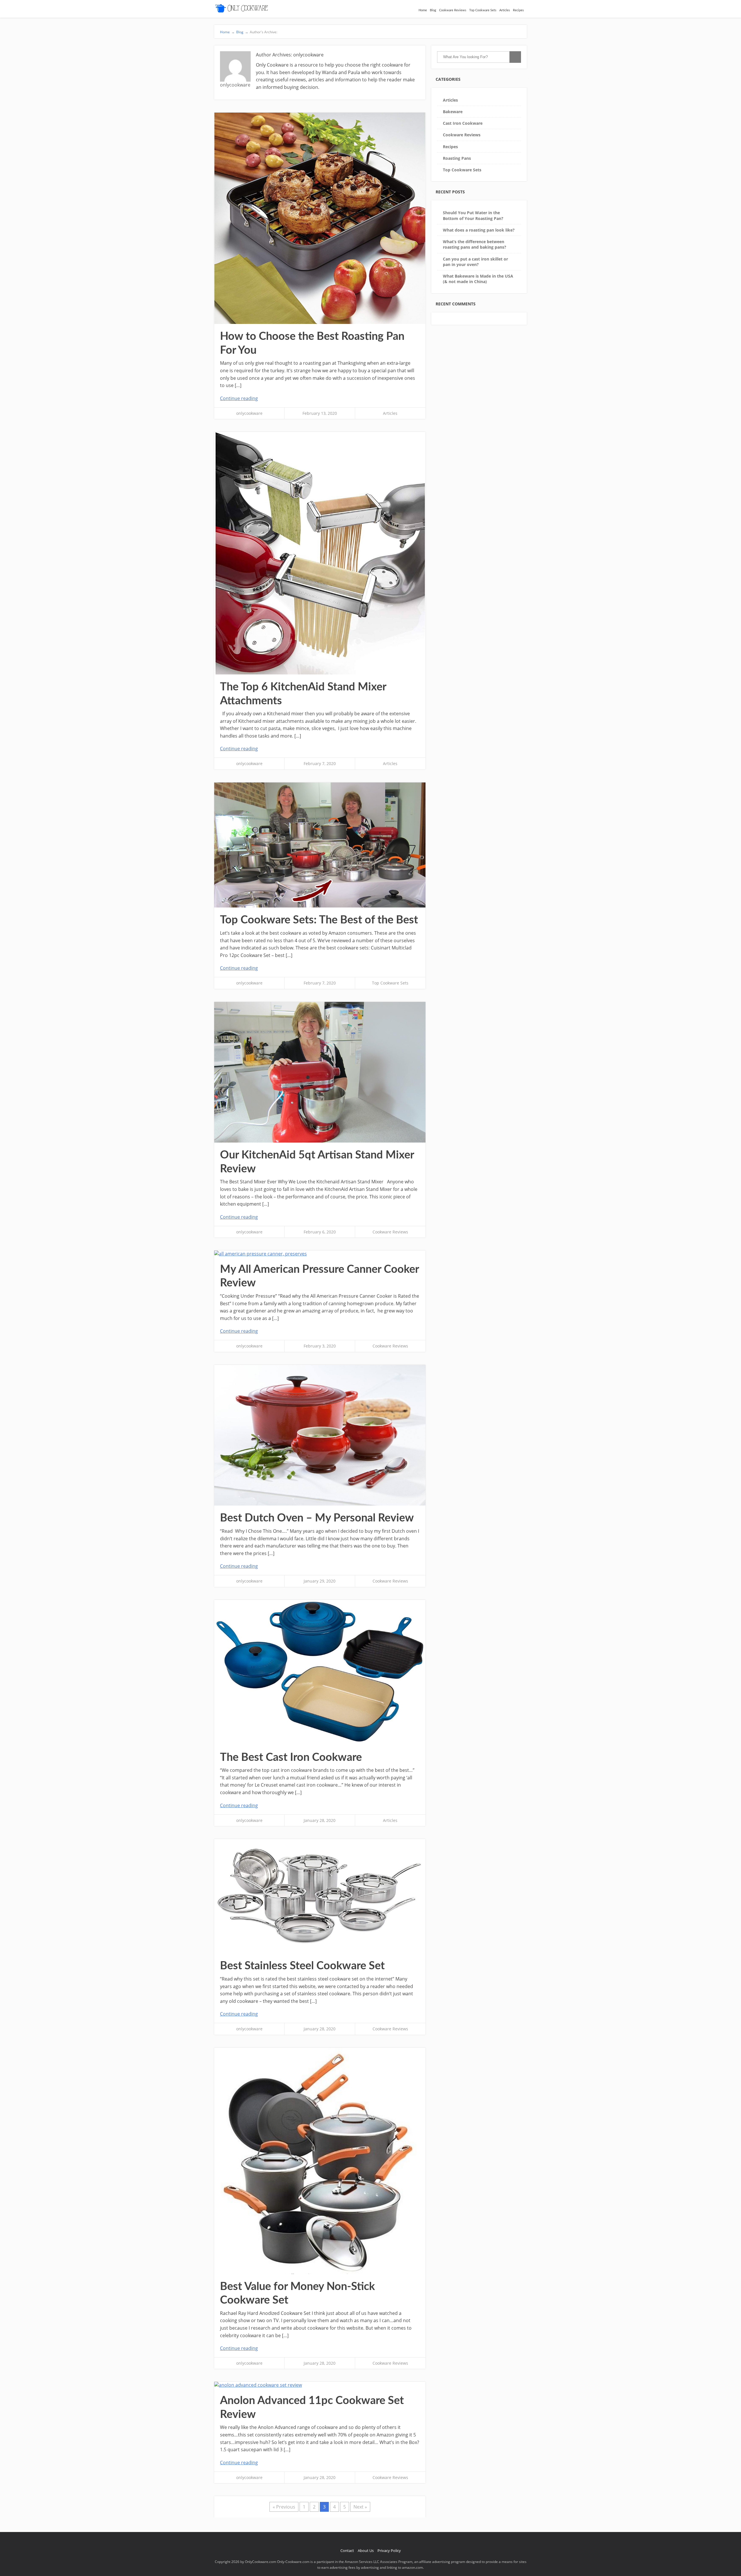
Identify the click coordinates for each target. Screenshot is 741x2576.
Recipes (518, 10)
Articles (505, 10)
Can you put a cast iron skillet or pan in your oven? (475, 262)
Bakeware (453, 112)
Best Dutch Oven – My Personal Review (317, 1518)
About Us (366, 2551)
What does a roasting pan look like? (479, 230)
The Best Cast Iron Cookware (291, 1757)
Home (423, 10)
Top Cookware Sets (483, 10)
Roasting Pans (457, 158)
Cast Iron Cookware (463, 123)
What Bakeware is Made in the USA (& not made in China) (478, 279)
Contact (347, 2551)
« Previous (284, 2507)
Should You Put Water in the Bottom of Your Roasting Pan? (473, 215)
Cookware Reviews (453, 10)
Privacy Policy (389, 2551)
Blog (433, 10)
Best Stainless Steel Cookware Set (302, 1966)
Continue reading (239, 398)
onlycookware (249, 413)
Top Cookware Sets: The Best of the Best (319, 920)
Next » (360, 2507)
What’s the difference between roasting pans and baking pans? (475, 244)
